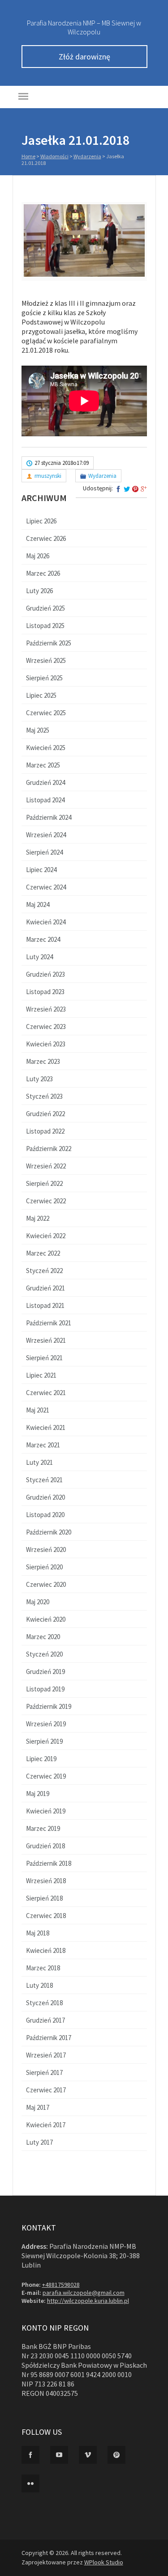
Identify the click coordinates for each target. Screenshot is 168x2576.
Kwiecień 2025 (46, 748)
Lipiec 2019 (41, 1759)
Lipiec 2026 (41, 521)
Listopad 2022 (45, 1131)
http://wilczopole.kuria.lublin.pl (88, 2301)
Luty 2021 (39, 1462)
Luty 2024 (39, 957)
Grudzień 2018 (45, 1846)
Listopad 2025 (45, 626)
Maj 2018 (38, 1933)
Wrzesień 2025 (46, 660)
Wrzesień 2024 (46, 835)
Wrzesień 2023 (46, 1009)
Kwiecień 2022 (46, 1236)
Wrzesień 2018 (46, 1881)
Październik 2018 (49, 1863)
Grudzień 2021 (45, 1288)
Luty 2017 (39, 2142)
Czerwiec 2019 (46, 1776)
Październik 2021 (49, 1323)
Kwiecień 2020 (46, 1619)
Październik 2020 (49, 1532)
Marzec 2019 (43, 1828)
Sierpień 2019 (44, 1741)
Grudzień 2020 (45, 1497)
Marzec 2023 (43, 1061)
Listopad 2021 (45, 1305)
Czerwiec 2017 (46, 2090)
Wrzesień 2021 (46, 1340)
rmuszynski (48, 476)
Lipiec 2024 (41, 870)
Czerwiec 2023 (46, 1027)
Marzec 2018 (43, 1968)
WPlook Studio (104, 2562)
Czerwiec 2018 (46, 1916)
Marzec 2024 (43, 939)
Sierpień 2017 (44, 2072)
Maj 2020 (38, 1602)
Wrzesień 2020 (46, 1549)
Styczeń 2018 (44, 2003)
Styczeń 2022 (44, 1271)
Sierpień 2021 (44, 1358)
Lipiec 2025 (41, 695)
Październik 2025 (49, 643)
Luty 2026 (39, 591)
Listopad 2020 (45, 1515)
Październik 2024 (49, 817)
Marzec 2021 (43, 1445)
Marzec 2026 (43, 573)
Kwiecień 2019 (46, 1811)
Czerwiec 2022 (46, 1201)
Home (28, 156)
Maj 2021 (38, 1410)
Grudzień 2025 (45, 608)
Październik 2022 (49, 1149)
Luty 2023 (39, 1079)
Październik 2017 (49, 2038)
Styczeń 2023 (44, 1096)
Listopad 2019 (45, 1689)
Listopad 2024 (45, 800)
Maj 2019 (38, 1794)
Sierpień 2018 (44, 1898)
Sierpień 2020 (44, 1567)
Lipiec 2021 (41, 1375)
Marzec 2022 (43, 1253)
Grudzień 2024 (45, 782)
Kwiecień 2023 (46, 1044)
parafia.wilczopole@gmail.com (84, 2293)
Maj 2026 (38, 556)
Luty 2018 (39, 1985)
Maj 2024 (38, 904)
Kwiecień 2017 (46, 2125)
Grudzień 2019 (45, 1672)
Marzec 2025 (43, 765)
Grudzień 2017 (45, 2020)
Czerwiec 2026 (46, 538)
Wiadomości (54, 156)
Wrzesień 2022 (46, 1166)
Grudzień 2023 (45, 974)
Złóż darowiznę (84, 57)
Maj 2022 (38, 1218)
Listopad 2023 (45, 992)
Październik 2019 (49, 1706)
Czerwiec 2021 (46, 1393)
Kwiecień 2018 (46, 1950)
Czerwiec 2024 (46, 887)
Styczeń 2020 (44, 1654)
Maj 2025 (38, 730)
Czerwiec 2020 (46, 1584)
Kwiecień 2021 (46, 1427)
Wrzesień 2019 (46, 1724)
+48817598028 (61, 2285)
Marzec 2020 (43, 1637)
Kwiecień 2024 (46, 922)
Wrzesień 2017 (46, 2055)
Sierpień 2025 (44, 678)
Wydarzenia (87, 156)
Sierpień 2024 (44, 852)
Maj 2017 (38, 2107)
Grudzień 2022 (45, 1114)
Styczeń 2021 (44, 1480)
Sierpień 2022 (44, 1183)
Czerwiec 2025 (46, 713)
